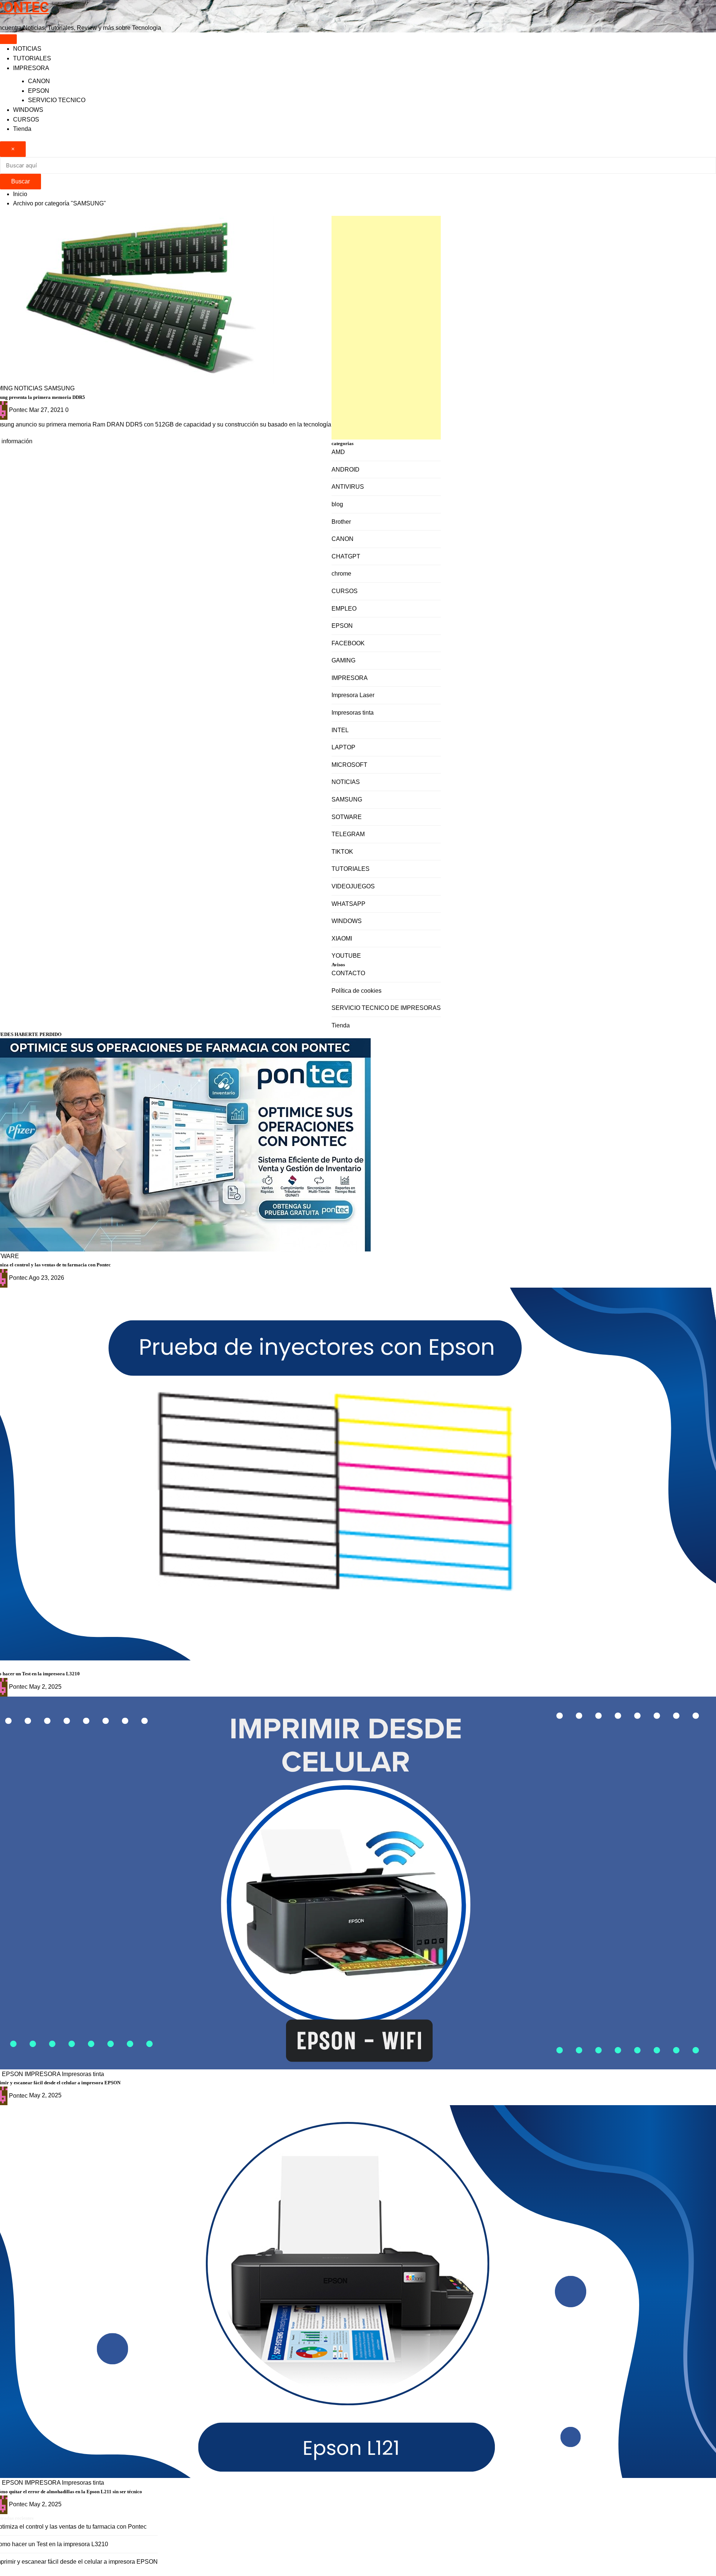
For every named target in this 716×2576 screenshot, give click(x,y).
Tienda (22, 129)
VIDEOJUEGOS (353, 886)
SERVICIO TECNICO (57, 100)
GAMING (343, 660)
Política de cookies (357, 991)
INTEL (340, 730)
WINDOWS (28, 110)
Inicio (20, 194)
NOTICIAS (27, 49)
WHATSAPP (348, 904)
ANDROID (346, 470)
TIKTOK (342, 852)
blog (337, 504)
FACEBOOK (348, 643)
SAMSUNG (347, 799)
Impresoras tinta (353, 713)
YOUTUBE (346, 956)
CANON (39, 81)
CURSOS (26, 119)
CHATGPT (346, 556)
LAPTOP (343, 747)
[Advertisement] (386, 328)
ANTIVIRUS (348, 487)
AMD (338, 452)
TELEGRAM (348, 834)
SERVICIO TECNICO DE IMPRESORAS (386, 1008)
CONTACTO (348, 973)
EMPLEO (344, 609)
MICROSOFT (349, 765)
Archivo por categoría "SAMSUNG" (59, 203)
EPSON (39, 91)
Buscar (21, 181)
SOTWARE (347, 817)
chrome (341, 574)
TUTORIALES (32, 58)
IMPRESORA (31, 68)
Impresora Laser (353, 695)
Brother (341, 522)
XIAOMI (342, 939)
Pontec (18, 410)
